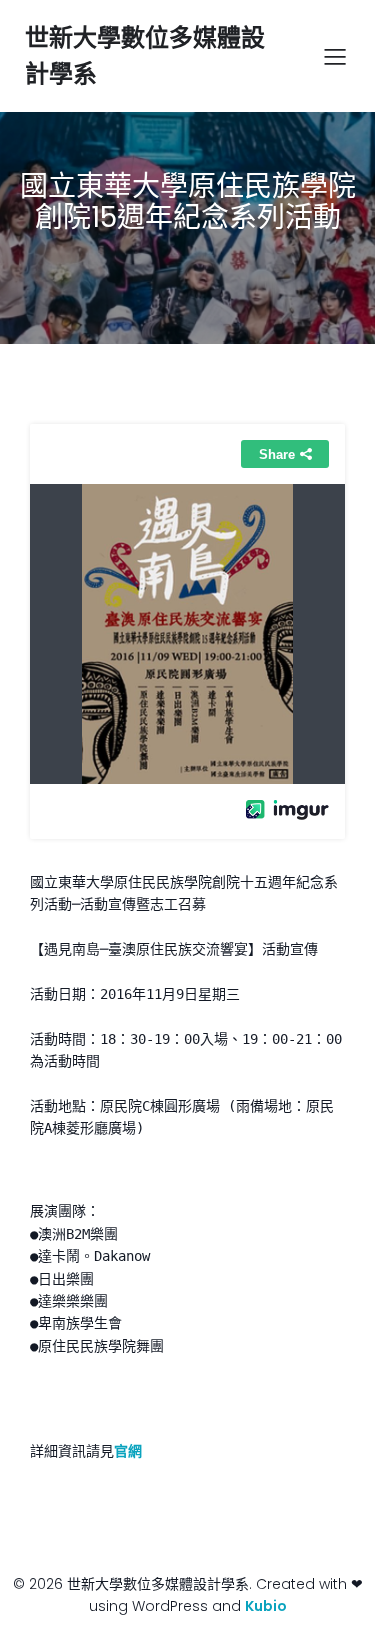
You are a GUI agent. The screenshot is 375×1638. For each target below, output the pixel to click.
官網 (128, 1451)
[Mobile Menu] (335, 56)
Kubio (266, 1606)
